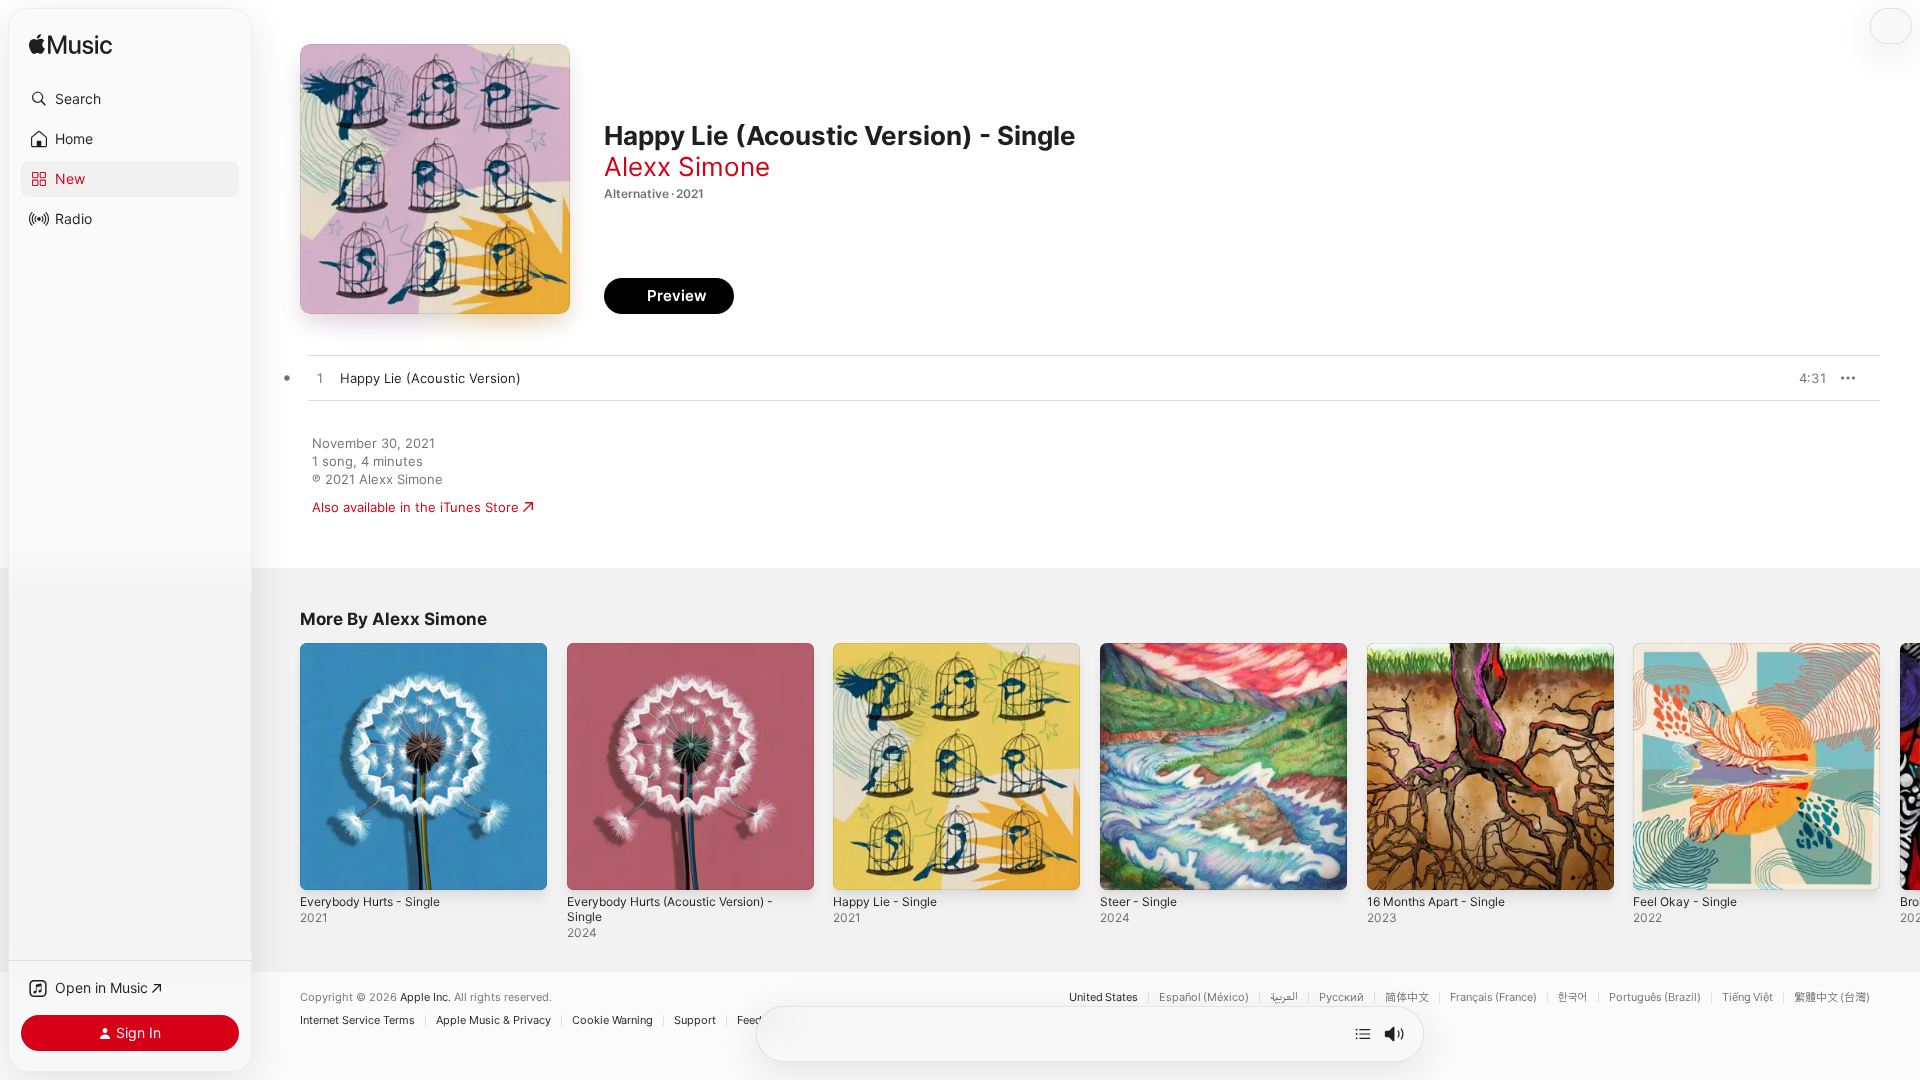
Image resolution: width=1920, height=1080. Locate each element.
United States (1103, 997)
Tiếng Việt (1747, 997)
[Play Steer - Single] (1125, 865)
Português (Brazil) (1655, 997)
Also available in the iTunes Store (415, 507)
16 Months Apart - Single (1445, 651)
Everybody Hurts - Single (378, 651)
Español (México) (1204, 997)
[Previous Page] (280, 766)
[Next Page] (1900, 766)
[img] (70, 45)
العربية (1284, 997)
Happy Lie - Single (890, 651)
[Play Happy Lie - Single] (858, 865)
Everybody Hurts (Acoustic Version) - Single (684, 659)
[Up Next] (1363, 1034)
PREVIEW (1805, 378)
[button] (130, 99)
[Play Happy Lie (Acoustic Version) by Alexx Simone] (320, 379)
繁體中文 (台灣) (1832, 997)
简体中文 (1407, 997)
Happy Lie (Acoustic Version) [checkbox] (430, 378)
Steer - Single (1143, 651)
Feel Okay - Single (1689, 651)
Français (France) (1493, 997)
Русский (1341, 997)
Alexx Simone (687, 166)
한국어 (1573, 997)
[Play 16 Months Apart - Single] (1392, 865)
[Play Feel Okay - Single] (1658, 865)
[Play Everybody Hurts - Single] (325, 865)
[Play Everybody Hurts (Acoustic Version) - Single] (592, 865)
